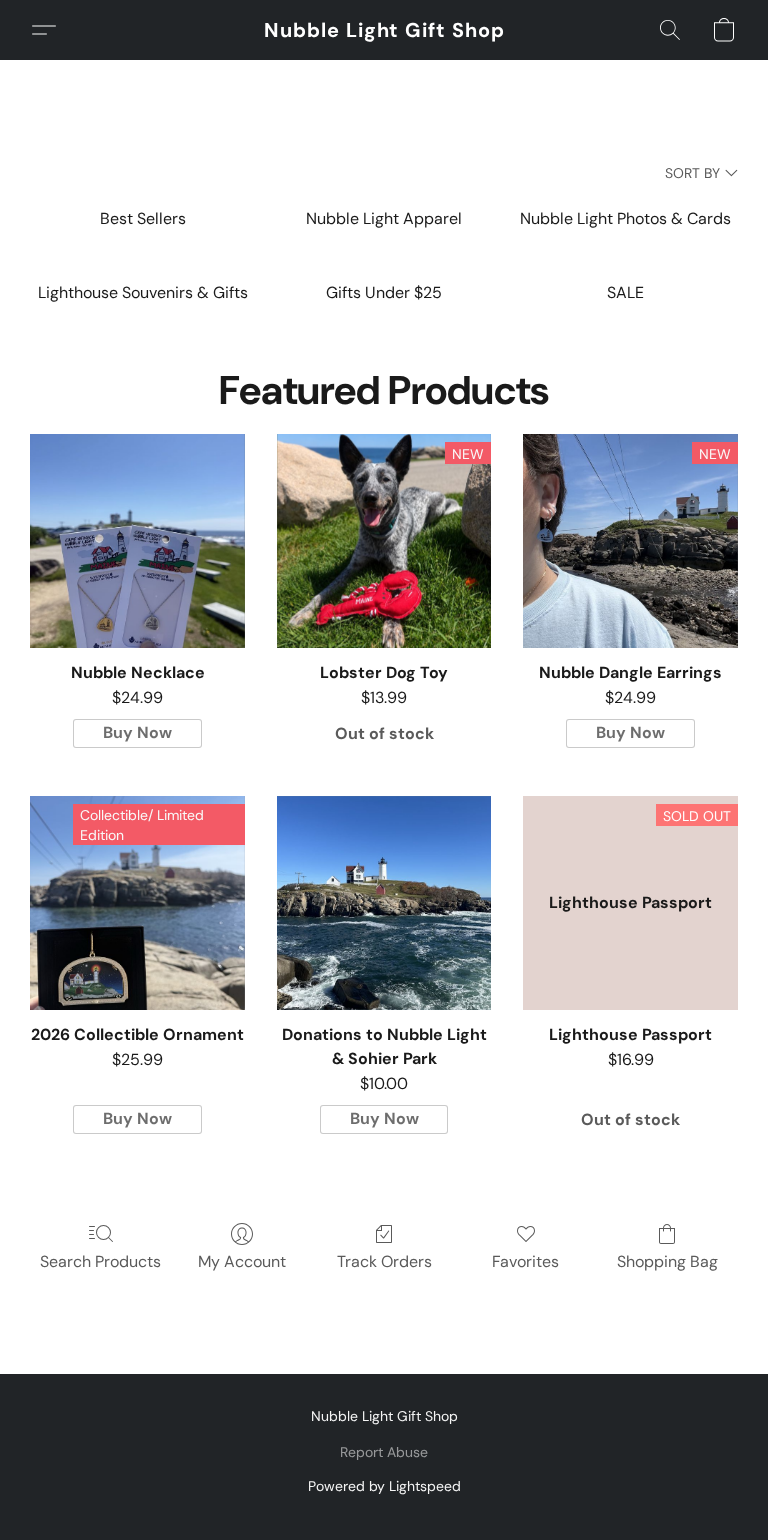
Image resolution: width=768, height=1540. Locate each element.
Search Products (100, 1261)
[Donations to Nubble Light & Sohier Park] (384, 903)
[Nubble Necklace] (137, 541)
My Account (242, 1261)
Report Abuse (384, 1452)
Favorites (525, 1261)
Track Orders (384, 1261)
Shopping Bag (667, 1261)
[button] (384, 30)
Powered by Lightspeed (384, 1486)
